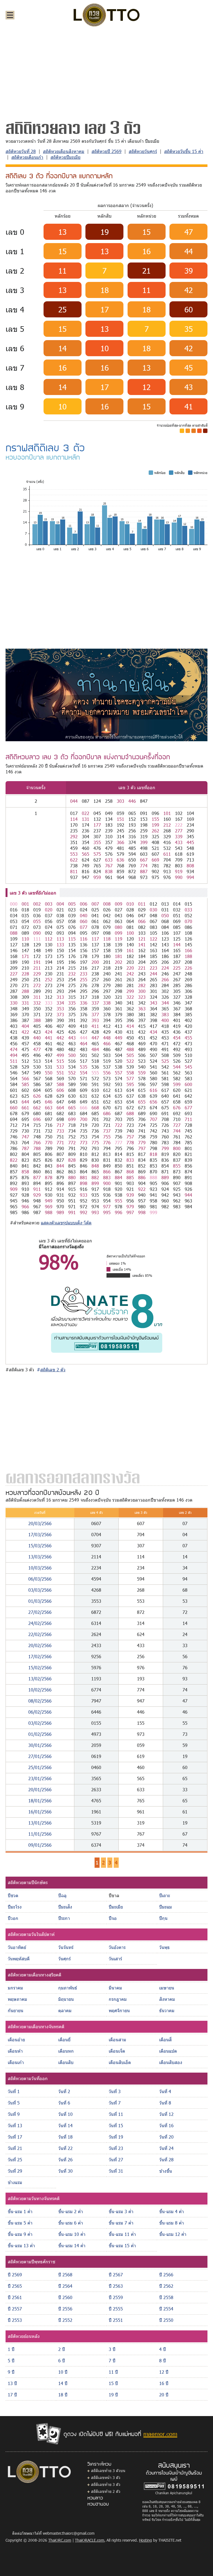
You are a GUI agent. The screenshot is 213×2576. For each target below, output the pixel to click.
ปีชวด (13, 1895)
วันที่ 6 (64, 2103)
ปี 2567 (116, 2275)
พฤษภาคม (17, 1999)
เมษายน (167, 1988)
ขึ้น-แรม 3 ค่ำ (121, 2211)
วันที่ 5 (14, 2103)
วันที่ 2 (64, 2091)
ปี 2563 (116, 2286)
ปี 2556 (65, 2309)
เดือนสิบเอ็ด (120, 2062)
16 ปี (164, 2383)
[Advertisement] (106, 73)
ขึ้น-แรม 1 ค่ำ (20, 2211)
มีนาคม (115, 1988)
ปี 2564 (65, 2286)
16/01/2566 (40, 1812)
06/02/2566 (40, 1712)
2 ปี (62, 2349)
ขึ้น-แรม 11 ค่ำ (122, 2234)
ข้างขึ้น (166, 2171)
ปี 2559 (116, 2297)
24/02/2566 (40, 1623)
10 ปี (63, 2372)
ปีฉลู (62, 1895)
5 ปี (11, 2360)
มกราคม (15, 1988)
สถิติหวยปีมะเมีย (65, 157)
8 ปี (163, 2360)
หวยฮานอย (98, 2504)
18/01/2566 (40, 1801)
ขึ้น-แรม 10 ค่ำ (72, 2234)
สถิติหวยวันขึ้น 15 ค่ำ (184, 151)
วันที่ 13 (15, 2125)
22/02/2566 (40, 1634)
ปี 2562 (166, 2286)
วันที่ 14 (65, 2125)
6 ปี (62, 2360)
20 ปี (164, 2395)
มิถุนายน (66, 1999)
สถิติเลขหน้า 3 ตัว (106, 2477)
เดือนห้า (15, 2051)
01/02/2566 (40, 1734)
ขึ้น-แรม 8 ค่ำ (172, 2223)
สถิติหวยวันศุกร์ (143, 151)
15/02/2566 (40, 1667)
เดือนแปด (168, 2051)
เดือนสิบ (66, 2062)
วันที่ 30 (65, 2171)
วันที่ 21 (15, 2148)
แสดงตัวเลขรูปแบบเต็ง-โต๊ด (66, 1223)
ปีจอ (113, 1918)
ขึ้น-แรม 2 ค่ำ (71, 2211)
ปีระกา (64, 1918)
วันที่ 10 (65, 2114)
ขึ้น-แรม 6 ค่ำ (71, 2223)
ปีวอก (13, 1918)
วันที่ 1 (14, 2091)
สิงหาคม (167, 1999)
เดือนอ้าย (16, 2039)
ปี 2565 (15, 2286)
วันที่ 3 (115, 2091)
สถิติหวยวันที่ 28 (21, 151)
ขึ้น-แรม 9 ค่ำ (20, 2234)
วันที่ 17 (15, 2137)
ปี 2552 (65, 2320)
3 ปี (112, 2349)
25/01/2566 (40, 1767)
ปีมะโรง (15, 1907)
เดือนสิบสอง (171, 2062)
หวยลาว (95, 2498)
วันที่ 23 (116, 2148)
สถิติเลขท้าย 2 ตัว (106, 2491)
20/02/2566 (40, 1645)
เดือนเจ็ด (117, 2051)
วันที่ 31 (116, 2171)
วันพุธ (164, 1947)
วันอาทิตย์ (17, 1947)
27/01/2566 (40, 1756)
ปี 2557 (15, 2309)
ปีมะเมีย (116, 1907)
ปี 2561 (15, 2297)
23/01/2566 (40, 1778)
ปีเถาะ (165, 1895)
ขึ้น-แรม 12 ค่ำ (173, 2234)
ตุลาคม (65, 2010)
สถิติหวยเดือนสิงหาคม (64, 151)
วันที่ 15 (116, 2125)
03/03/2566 (40, 1590)
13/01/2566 (40, 1823)
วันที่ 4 (165, 2091)
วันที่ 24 (166, 2148)
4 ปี (163, 2349)
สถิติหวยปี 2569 (106, 151)
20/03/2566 (40, 1523)
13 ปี (12, 2383)
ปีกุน (163, 1918)
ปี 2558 (166, 2297)
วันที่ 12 (166, 2114)
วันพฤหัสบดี (19, 1959)
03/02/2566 (40, 1723)
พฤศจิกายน (119, 2010)
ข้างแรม (15, 2182)
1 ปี (11, 2349)
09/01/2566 (40, 1845)
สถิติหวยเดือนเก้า (27, 157)
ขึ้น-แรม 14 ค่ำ (72, 2245)
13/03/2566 (40, 1557)
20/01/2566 (40, 1789)
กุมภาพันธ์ (68, 1988)
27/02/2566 (40, 1612)
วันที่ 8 (165, 2103)
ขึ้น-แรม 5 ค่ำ (20, 2223)
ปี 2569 (15, 2275)
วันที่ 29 (15, 2171)
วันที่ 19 (116, 2137)
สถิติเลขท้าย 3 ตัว (106, 2484)
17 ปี (12, 2395)
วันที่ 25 (15, 2160)
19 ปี (113, 2395)
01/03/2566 (40, 1601)
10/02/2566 (40, 1690)
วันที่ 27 (116, 2160)
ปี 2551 (116, 2320)
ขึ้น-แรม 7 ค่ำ (121, 2223)
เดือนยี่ (64, 2039)
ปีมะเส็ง (65, 1907)
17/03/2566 (40, 1534)
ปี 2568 (65, 2275)
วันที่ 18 (65, 2137)
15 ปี (113, 2383)
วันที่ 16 (166, 2125)
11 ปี (113, 2372)
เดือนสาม (117, 2039)
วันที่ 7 (115, 2103)
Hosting (145, 2540)
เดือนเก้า (16, 2062)
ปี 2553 (15, 2320)
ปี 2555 (116, 2309)
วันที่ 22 (65, 2148)
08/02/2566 (40, 1701)
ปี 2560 (65, 2297)
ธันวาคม (167, 2010)
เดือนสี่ (165, 2039)
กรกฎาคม (118, 1999)
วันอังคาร (117, 1947)
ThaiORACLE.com (90, 2540)
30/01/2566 (40, 1745)
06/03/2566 (40, 1579)
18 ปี (63, 2395)
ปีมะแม (166, 1907)
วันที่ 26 (65, 2160)
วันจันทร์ (66, 1947)
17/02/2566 (40, 1656)
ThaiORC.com (60, 2540)
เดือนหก (66, 2051)
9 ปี (11, 2372)
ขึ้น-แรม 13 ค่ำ (21, 2245)
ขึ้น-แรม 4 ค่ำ (172, 2211)
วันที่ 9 (14, 2114)
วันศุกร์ (64, 1959)
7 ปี (112, 2360)
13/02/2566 (40, 1679)
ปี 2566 (166, 2275)
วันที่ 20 (166, 2137)
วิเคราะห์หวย (99, 2464)
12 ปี (164, 2372)
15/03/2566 (40, 1546)
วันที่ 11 (116, 2114)
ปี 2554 (166, 2309)
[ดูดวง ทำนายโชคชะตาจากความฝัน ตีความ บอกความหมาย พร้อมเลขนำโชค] (106, 695)
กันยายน (16, 2010)
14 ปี (63, 2383)
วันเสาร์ (115, 1959)
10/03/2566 (40, 1568)
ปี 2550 (166, 2320)
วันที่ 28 (166, 2160)
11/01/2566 (40, 1834)
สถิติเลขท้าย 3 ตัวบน (108, 2471)
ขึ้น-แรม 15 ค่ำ (122, 2245)
